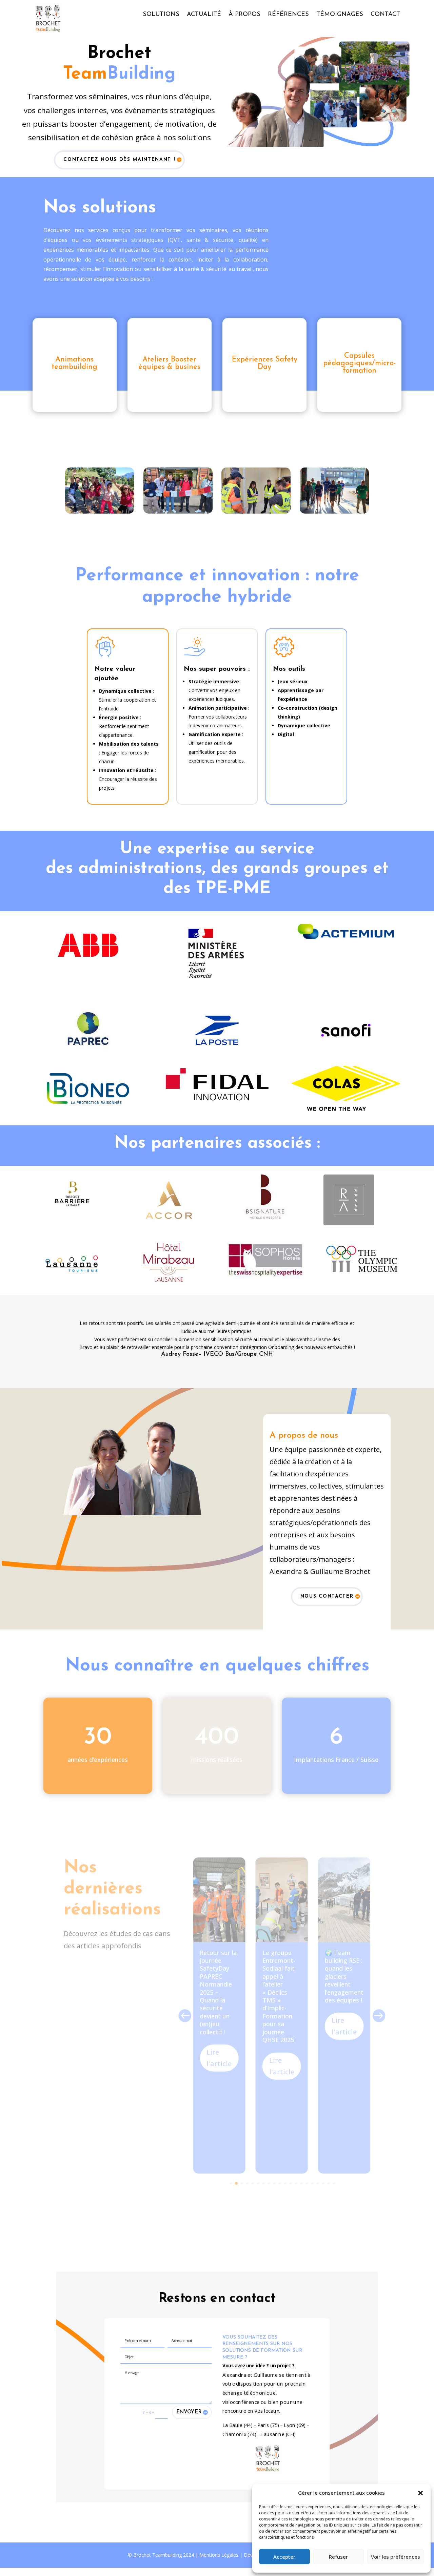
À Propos (244, 15)
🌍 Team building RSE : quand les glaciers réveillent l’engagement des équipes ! (344, 1968)
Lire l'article (219, 2050)
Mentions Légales (219, 2547)
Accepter (284, 2557)
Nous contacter (327, 1588)
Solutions (161, 15)
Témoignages (340, 15)
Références (288, 15)
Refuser (338, 2557)
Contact (385, 15)
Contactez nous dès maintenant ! (119, 160)
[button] (420, 2493)
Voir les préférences (396, 2557)
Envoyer (189, 2404)
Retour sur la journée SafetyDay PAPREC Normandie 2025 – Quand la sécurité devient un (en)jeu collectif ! (218, 1984)
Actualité (204, 15)
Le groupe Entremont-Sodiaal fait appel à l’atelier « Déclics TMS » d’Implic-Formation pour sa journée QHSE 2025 (279, 1988)
